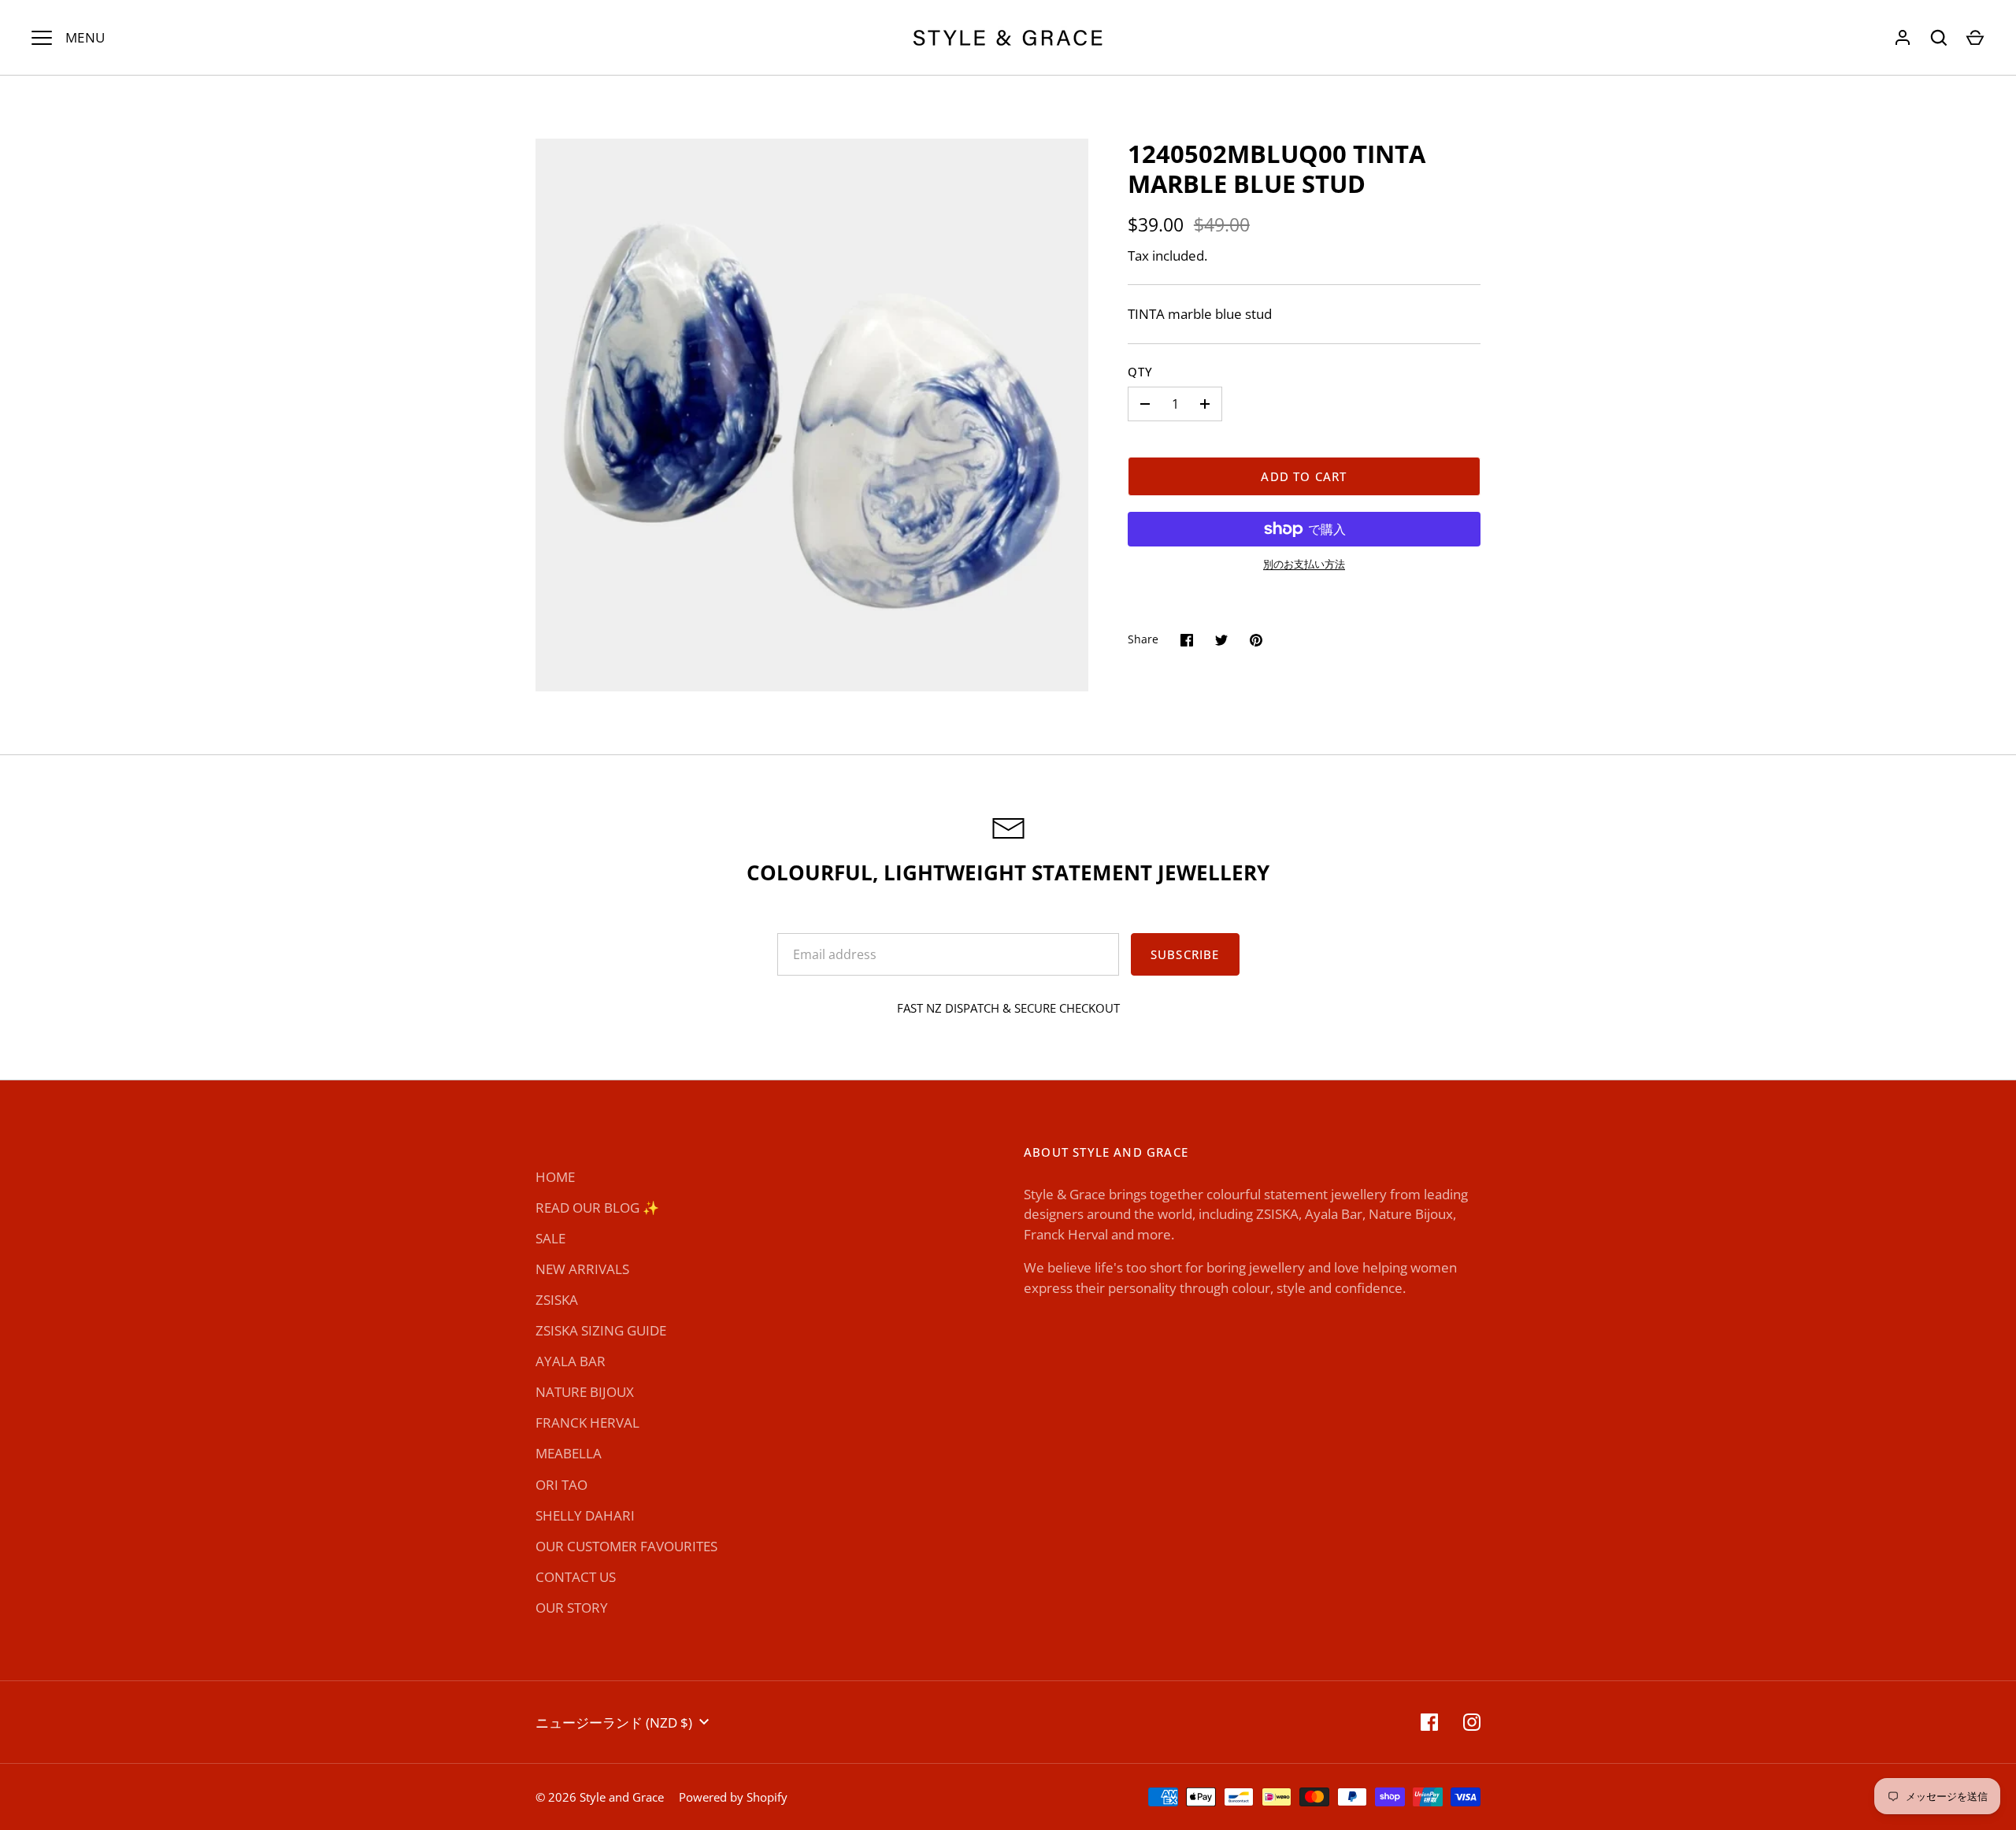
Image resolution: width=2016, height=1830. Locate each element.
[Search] (1939, 38)
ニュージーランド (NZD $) (614, 1723)
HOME (555, 1177)
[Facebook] (1429, 1722)
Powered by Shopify (733, 1797)
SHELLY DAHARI (585, 1515)
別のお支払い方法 (1304, 564)
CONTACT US (576, 1577)
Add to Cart (1304, 476)
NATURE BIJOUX (585, 1392)
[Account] (1903, 38)
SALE (550, 1238)
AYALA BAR (571, 1361)
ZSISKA (557, 1300)
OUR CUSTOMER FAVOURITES (626, 1546)
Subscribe (1185, 954)
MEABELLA (569, 1453)
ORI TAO (561, 1485)
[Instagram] (1472, 1722)
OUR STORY (572, 1608)
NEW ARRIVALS (582, 1269)
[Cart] (1975, 38)
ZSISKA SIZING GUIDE (601, 1330)
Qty (1141, 372)
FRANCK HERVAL (587, 1423)
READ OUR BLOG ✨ (597, 1208)
